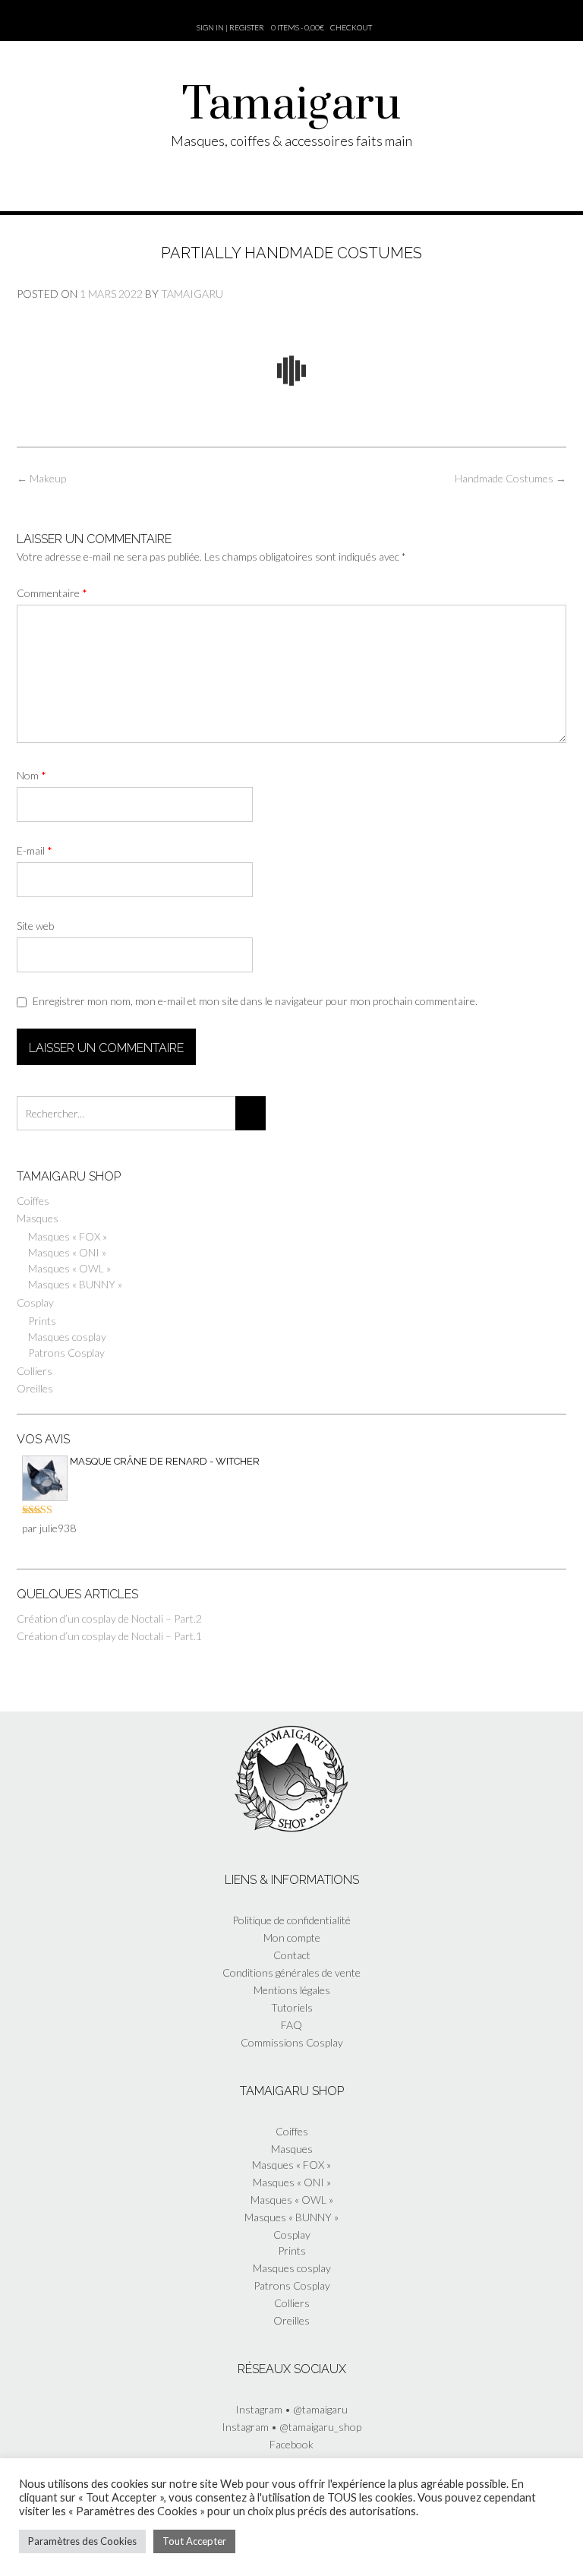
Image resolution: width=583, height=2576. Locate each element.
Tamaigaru (291, 106)
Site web (35, 926)
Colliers (35, 1371)
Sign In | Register (230, 27)
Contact (292, 1955)
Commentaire (52, 593)
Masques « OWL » (69, 1268)
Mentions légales (292, 1990)
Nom (32, 775)
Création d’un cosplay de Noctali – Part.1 (109, 1636)
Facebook (291, 2444)
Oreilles (35, 1388)
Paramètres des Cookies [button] (82, 2541)
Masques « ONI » (67, 1252)
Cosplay (35, 1302)
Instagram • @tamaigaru (291, 2409)
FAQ (291, 2025)
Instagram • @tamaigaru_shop (291, 2427)
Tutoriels (292, 2007)
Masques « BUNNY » (75, 1284)
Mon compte (292, 1938)
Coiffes (33, 1201)
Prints (42, 1321)
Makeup (41, 478)
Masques (38, 1218)
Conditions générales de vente (291, 1972)
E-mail (35, 850)
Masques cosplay (67, 1337)
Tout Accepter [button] (194, 2541)
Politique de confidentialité (291, 1920)
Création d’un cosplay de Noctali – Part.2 (109, 1618)
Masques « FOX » (68, 1236)
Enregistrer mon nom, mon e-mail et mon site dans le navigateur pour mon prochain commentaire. (255, 1001)
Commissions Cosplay (292, 2042)
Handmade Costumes (511, 478)
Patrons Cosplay (66, 1353)
